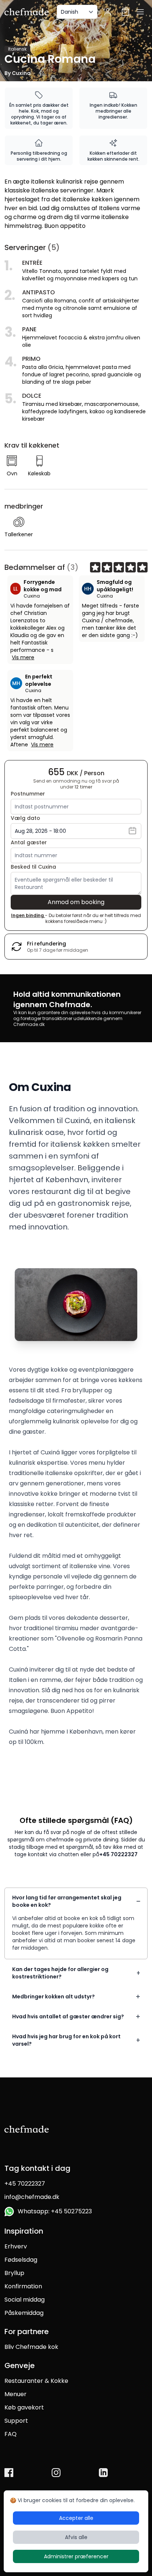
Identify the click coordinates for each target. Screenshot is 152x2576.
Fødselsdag (21, 2260)
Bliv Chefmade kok (31, 2347)
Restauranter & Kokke (36, 2381)
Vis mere (23, 657)
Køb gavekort (24, 2407)
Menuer (15, 2394)
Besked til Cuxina (33, 867)
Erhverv (16, 2246)
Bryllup (14, 2273)
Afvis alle (76, 2537)
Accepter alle (76, 2518)
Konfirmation (23, 2286)
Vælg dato (25, 818)
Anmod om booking (76, 902)
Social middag (25, 2300)
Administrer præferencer (76, 2556)
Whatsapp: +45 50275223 (53, 2211)
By (18, 73)
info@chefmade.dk (32, 2197)
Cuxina (32, 596)
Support (16, 2421)
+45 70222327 (118, 1854)
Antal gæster (29, 842)
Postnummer (28, 794)
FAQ (11, 2434)
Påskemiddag (24, 2313)
